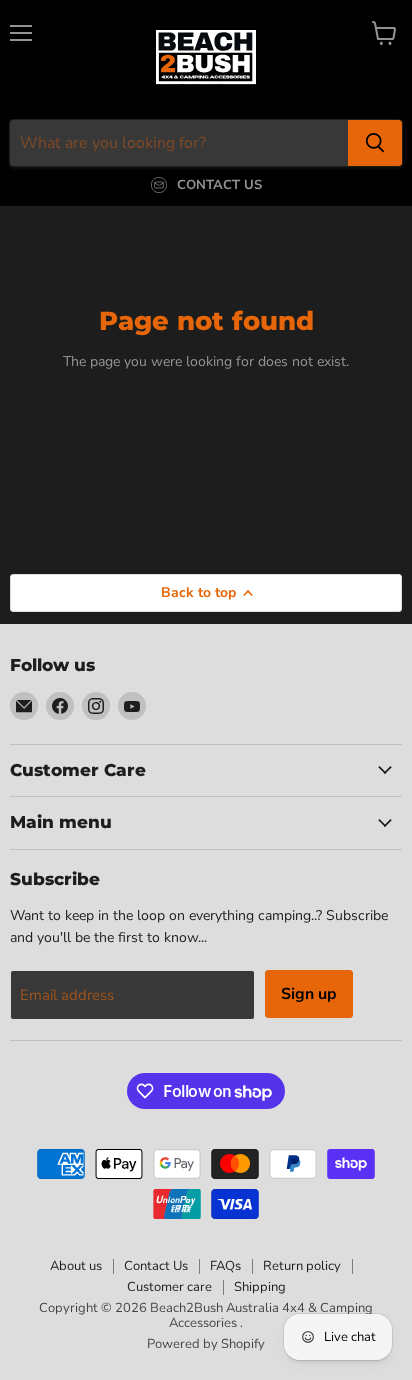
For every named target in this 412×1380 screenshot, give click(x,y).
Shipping (260, 1287)
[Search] (375, 143)
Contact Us (156, 1266)
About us (76, 1266)
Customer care (169, 1287)
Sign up (309, 994)
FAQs (225, 1266)
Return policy (302, 1266)
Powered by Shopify (206, 1344)
